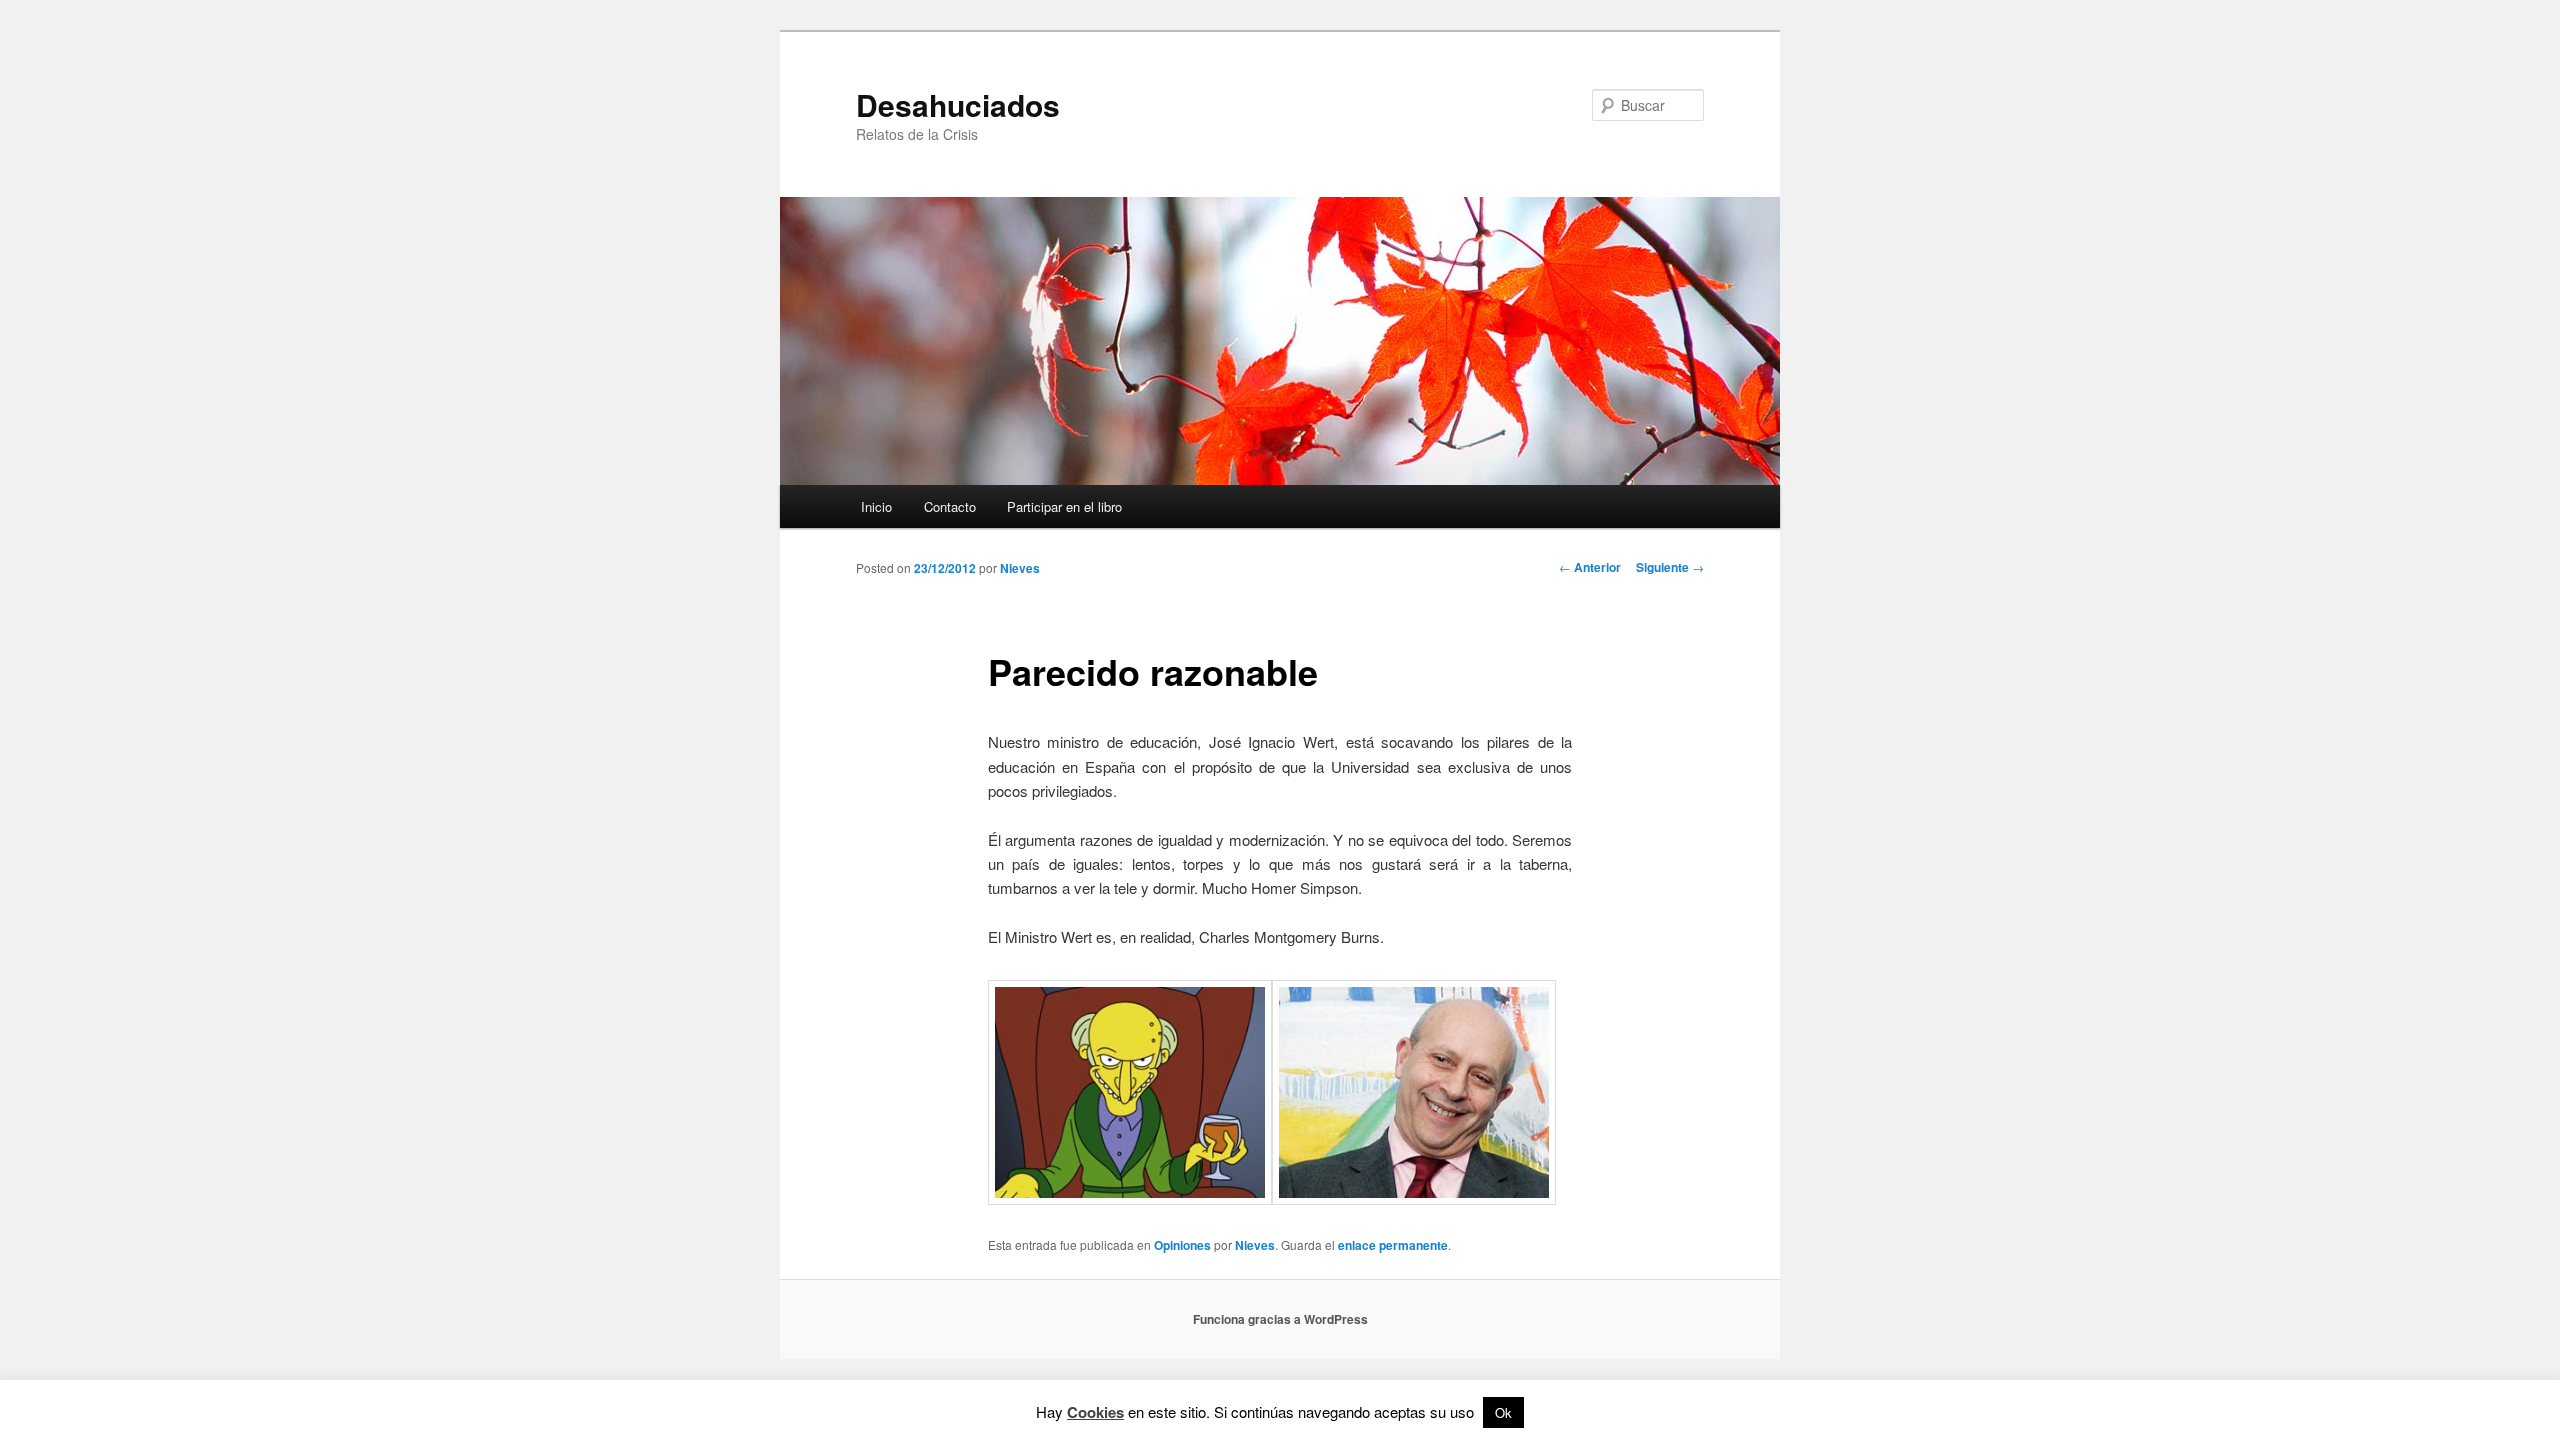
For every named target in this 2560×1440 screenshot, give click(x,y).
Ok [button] (1503, 1412)
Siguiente (1670, 567)
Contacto (950, 506)
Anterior (1590, 567)
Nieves (1020, 568)
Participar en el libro (1064, 506)
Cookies (1095, 1412)
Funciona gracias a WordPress (1280, 1319)
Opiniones (1182, 1245)
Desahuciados (958, 104)
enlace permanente (1393, 1245)
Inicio (876, 506)
